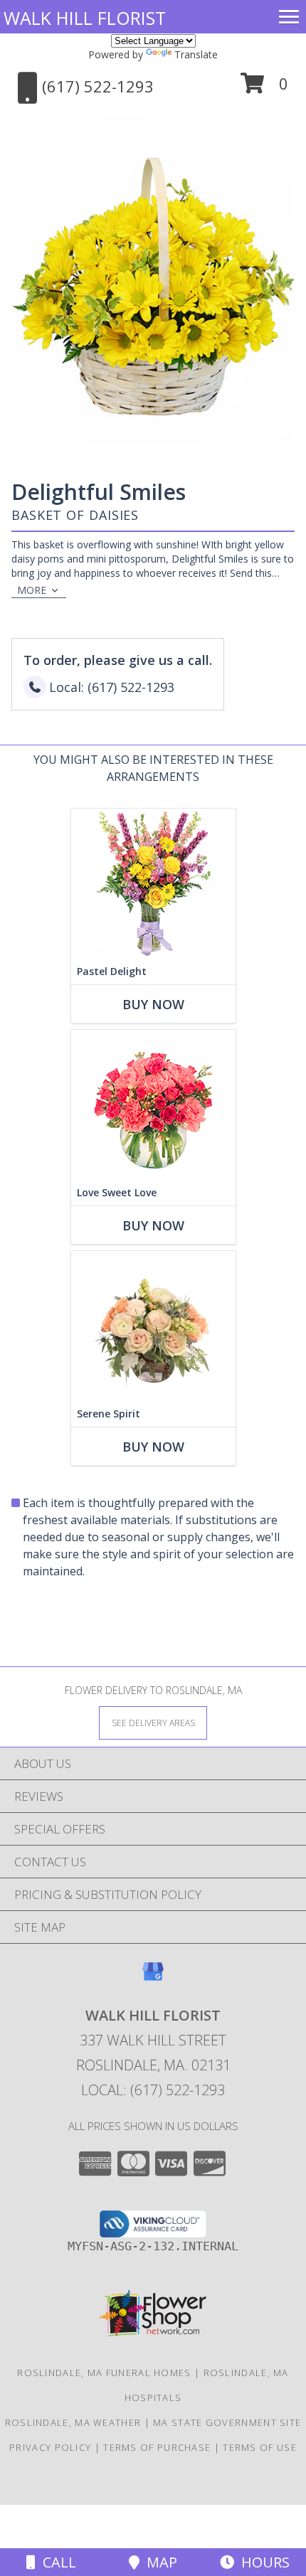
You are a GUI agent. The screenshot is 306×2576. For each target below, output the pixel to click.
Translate (196, 54)
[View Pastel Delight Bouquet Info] (153, 884)
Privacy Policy (50, 2447)
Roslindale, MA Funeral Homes (104, 2373)
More (32, 590)
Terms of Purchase (157, 2447)
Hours (262, 2562)
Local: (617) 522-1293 (153, 2090)
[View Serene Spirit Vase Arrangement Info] (153, 1326)
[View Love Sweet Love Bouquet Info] (153, 1105)
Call (56, 2562)
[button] (264, 89)
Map (158, 2562)
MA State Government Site (227, 2422)
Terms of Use (260, 2447)
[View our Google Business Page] (153, 1978)
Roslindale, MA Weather (73, 2422)
